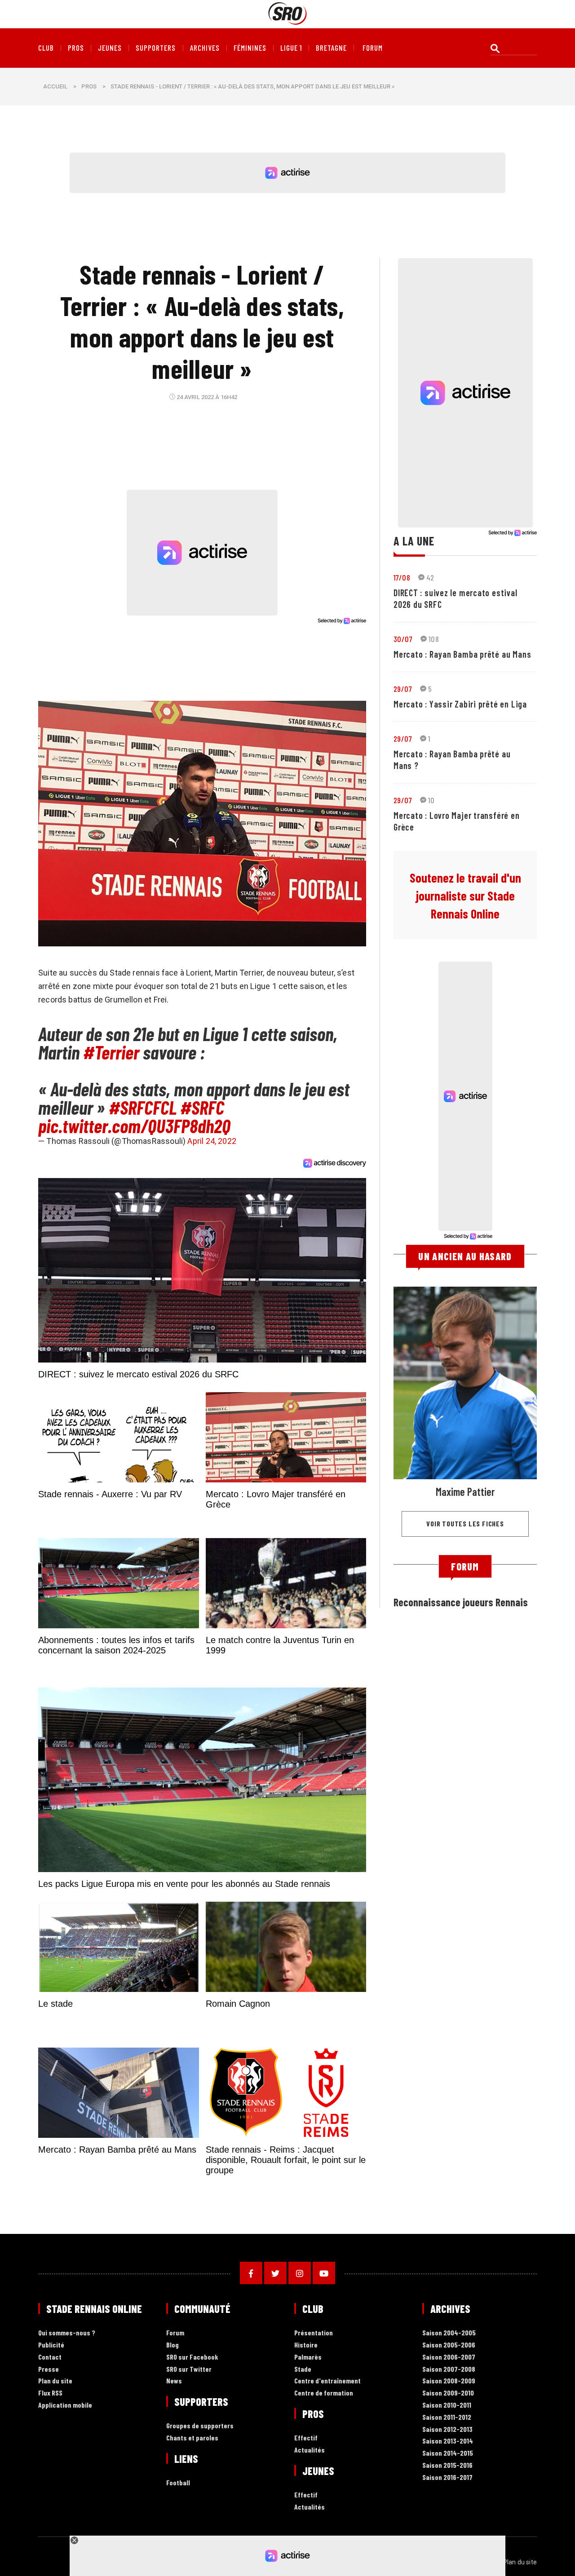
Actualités (310, 2450)
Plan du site (55, 2381)
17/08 (402, 577)
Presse (49, 2369)
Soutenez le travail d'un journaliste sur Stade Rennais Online (465, 896)
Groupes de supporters (200, 2426)
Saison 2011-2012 (447, 2417)
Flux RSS (50, 2393)
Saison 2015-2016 (447, 2465)
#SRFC (202, 1107)
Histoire (306, 2345)
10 (431, 800)
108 (434, 639)
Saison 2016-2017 (447, 2477)
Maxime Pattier (465, 1492)
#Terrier (111, 1052)
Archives (205, 48)
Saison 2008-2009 (449, 2381)
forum (373, 48)
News (174, 2381)
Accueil (55, 86)
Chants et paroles (192, 2438)
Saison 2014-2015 (448, 2453)
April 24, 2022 (212, 1141)
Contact (50, 2357)
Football (178, 2483)
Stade (303, 2369)
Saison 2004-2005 (449, 2333)
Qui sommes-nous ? (67, 2333)
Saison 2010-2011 (447, 2405)
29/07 (403, 689)
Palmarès (308, 2357)
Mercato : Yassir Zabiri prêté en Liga (460, 704)
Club (46, 48)
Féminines (250, 48)
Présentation (314, 2333)
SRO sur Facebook (192, 2357)
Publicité (51, 2345)
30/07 (403, 639)
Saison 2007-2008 (449, 2369)
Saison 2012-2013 (447, 2429)
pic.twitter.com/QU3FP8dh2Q (134, 1125)
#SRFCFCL (143, 1107)
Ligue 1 (291, 48)
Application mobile (65, 2405)
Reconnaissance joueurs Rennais (461, 1602)
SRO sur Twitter (189, 2369)
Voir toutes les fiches (465, 1523)
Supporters (156, 48)
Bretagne (331, 48)
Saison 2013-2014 (448, 2441)
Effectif (306, 2438)
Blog (172, 2345)
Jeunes (110, 48)
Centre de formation (324, 2393)
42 (430, 577)
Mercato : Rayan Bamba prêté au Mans (462, 654)
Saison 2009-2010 (448, 2393)
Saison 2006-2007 (449, 2357)
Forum (175, 2333)
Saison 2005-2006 (449, 2345)
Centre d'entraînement (327, 2381)
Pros (76, 48)
